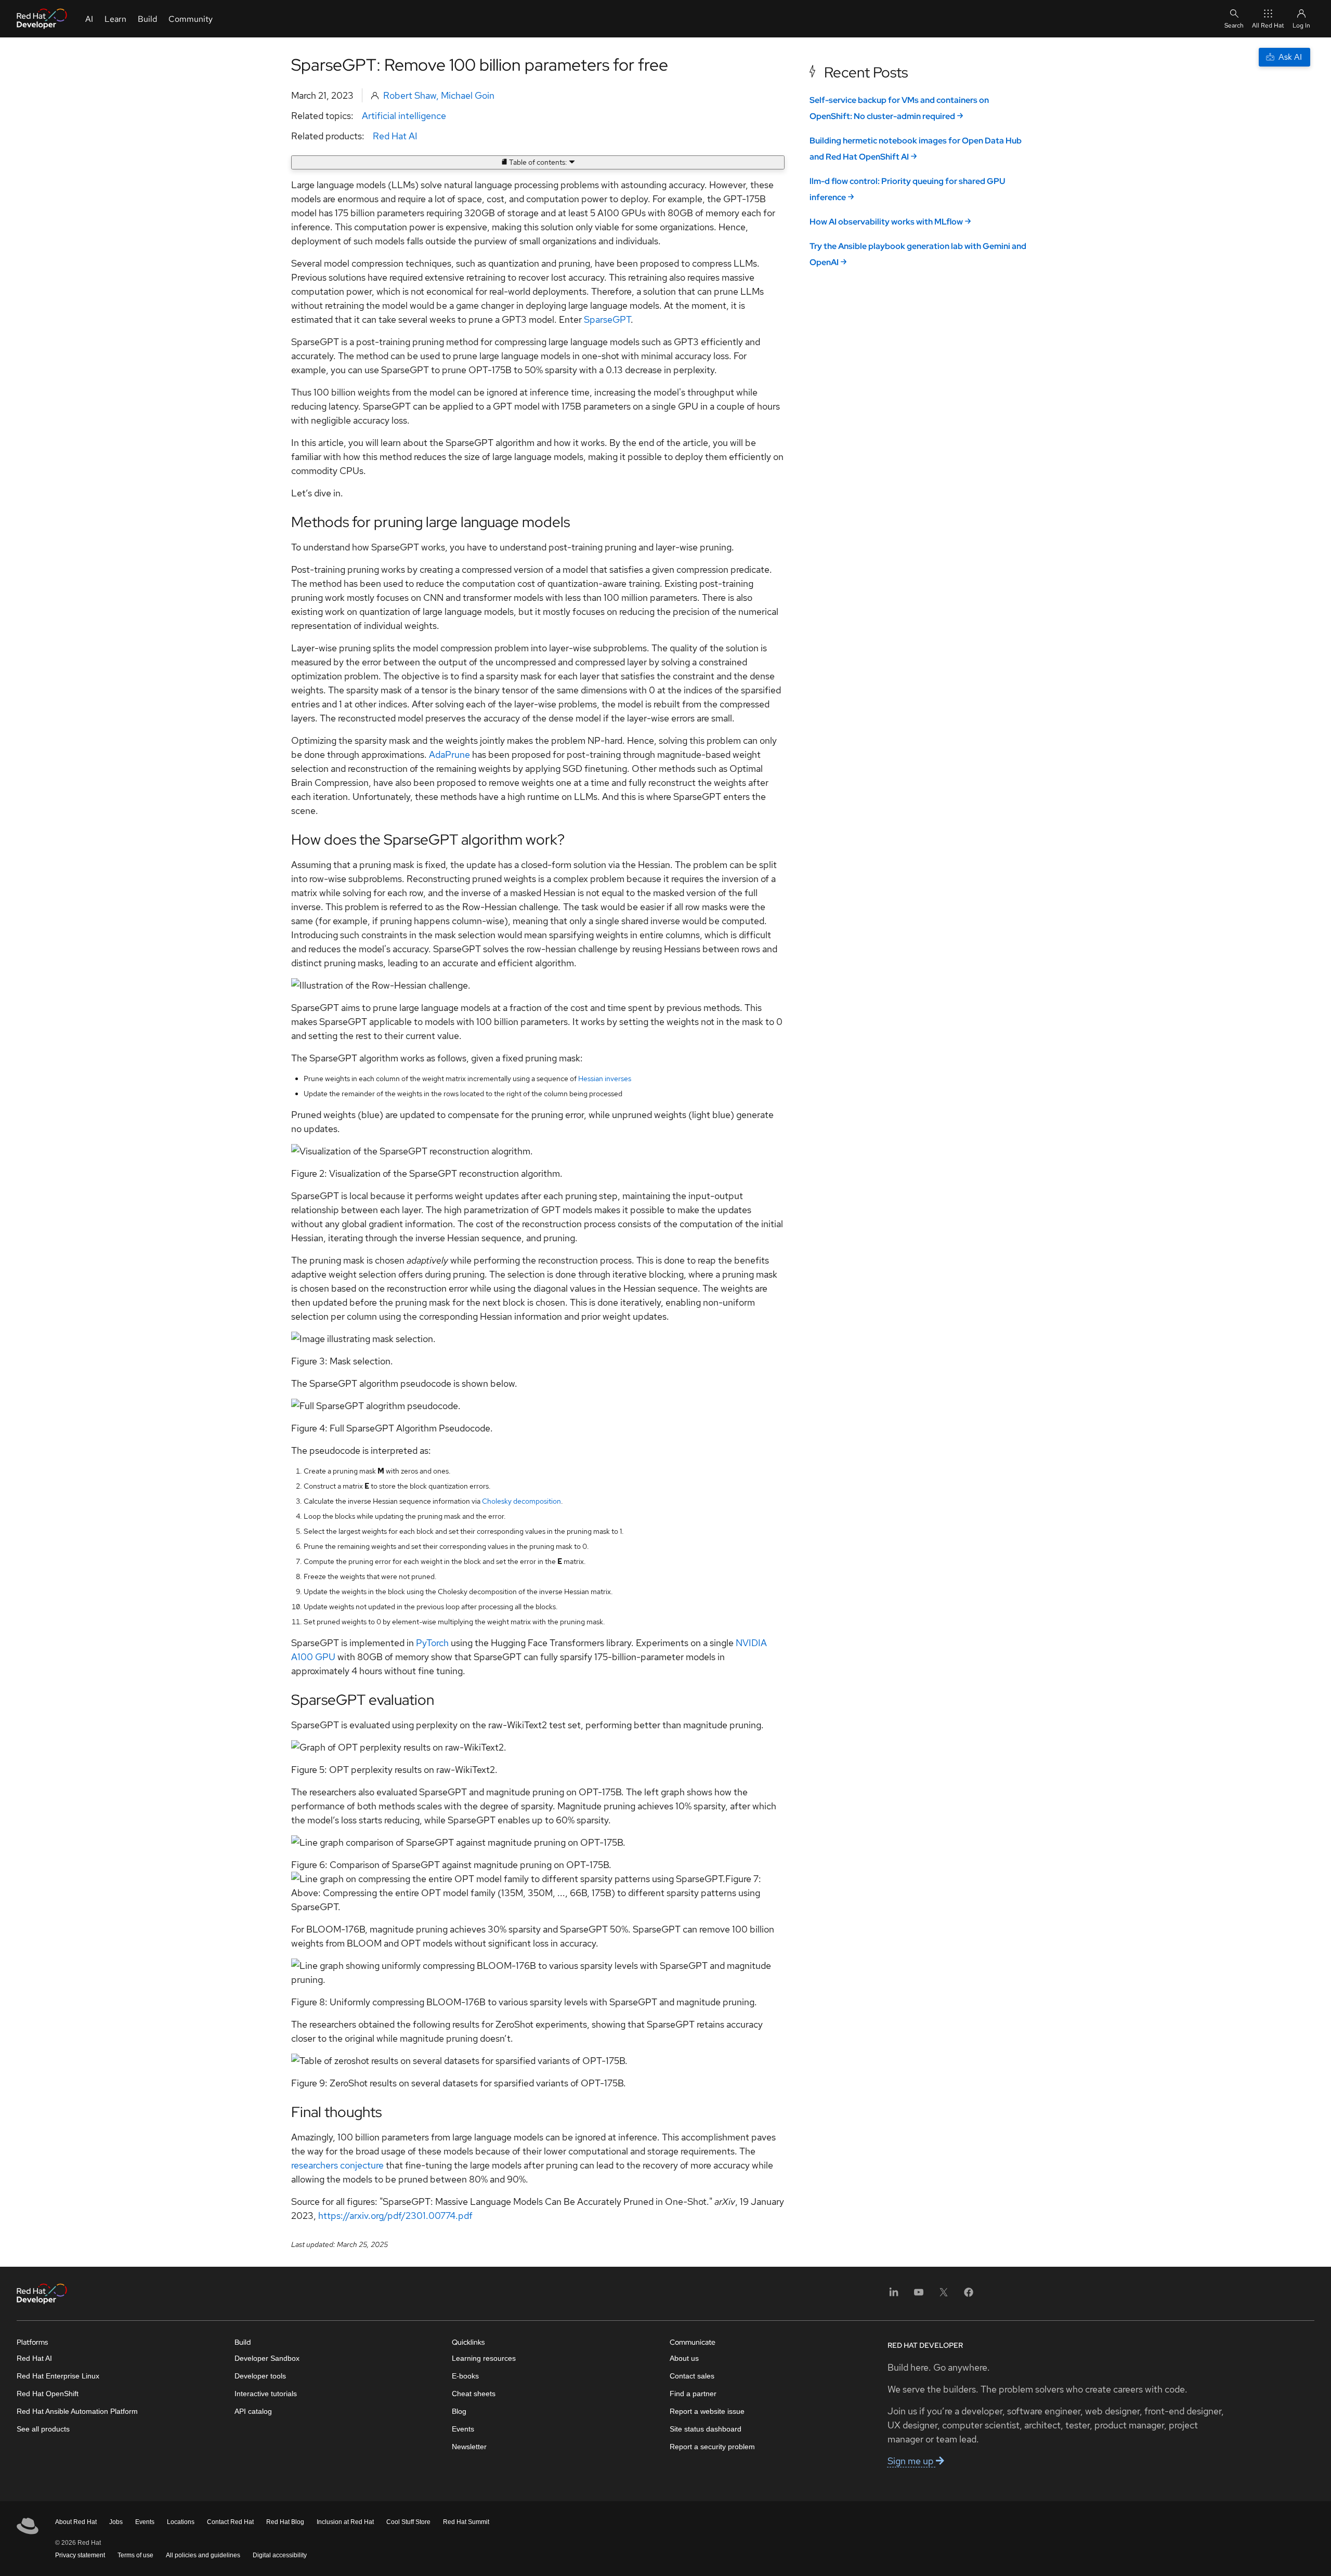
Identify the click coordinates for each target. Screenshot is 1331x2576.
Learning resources (484, 2358)
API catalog (253, 2411)
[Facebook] (969, 2296)
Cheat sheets (474, 2394)
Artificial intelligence (404, 116)
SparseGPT (607, 319)
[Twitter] (944, 2296)
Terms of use (135, 2555)
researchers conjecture (337, 2165)
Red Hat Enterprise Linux (58, 2376)
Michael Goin (468, 95)
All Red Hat (1268, 25)
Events (463, 2429)
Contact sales (692, 2376)
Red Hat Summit (466, 2522)
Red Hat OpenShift (48, 2394)
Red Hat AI (395, 136)
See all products (43, 2429)
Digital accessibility (280, 2555)
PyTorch (432, 1643)
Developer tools (260, 2376)
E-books (465, 2376)
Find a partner (693, 2394)
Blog (459, 2411)
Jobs (116, 2522)
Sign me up (912, 2461)
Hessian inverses (605, 1079)
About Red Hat (76, 2522)
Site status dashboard (706, 2429)
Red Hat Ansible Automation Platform (77, 2411)
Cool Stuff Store (408, 2522)
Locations (181, 2522)
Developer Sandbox (267, 2358)
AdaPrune (449, 754)
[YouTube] (919, 2296)
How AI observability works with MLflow (886, 222)
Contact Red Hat (230, 2522)
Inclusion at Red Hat (345, 2522)
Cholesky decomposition (521, 1501)
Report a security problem (712, 2447)
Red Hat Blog (285, 2522)
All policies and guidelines (203, 2555)
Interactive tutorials (266, 2394)
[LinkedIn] (894, 2296)
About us (684, 2358)
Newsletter (469, 2447)
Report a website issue (707, 2411)
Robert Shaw (410, 95)
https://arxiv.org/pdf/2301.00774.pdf (395, 2216)
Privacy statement (80, 2555)
